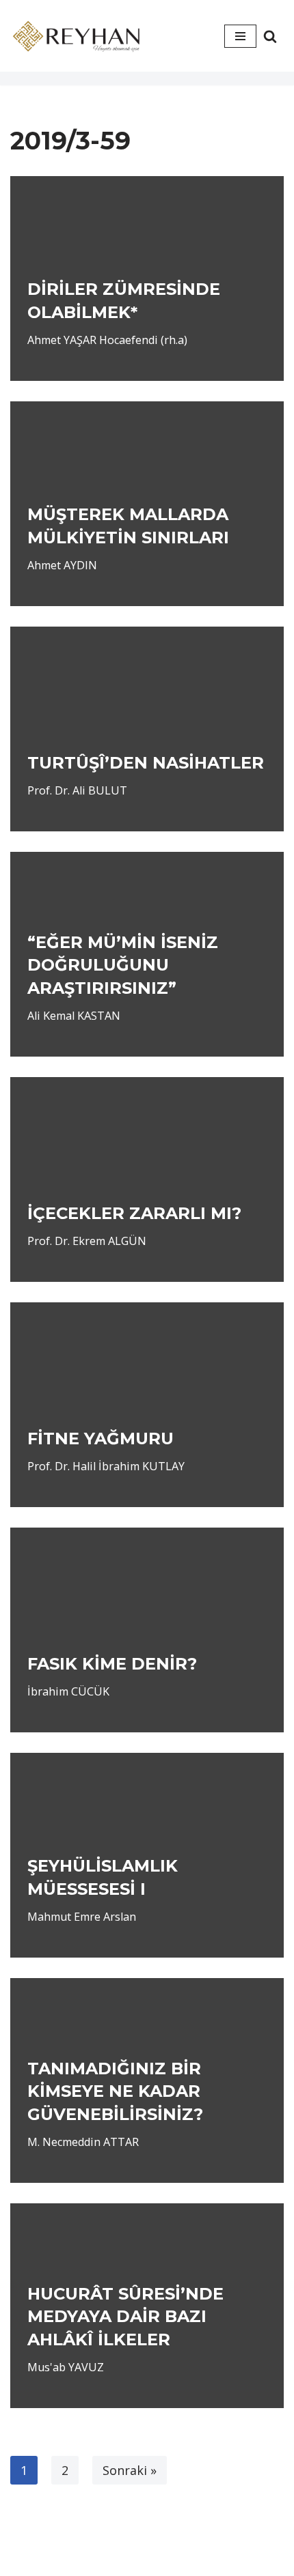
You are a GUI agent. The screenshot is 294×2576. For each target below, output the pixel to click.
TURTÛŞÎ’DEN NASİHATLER (146, 763)
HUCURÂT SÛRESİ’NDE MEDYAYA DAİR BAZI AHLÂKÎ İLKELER (125, 2317)
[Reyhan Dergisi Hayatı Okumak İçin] (79, 36)
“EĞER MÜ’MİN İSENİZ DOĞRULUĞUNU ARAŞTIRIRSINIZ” (123, 965)
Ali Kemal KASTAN (74, 1016)
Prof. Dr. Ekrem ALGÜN (87, 1241)
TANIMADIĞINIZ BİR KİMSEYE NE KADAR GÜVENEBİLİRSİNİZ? (115, 2091)
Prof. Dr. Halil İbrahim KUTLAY (106, 1466)
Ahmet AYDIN (62, 565)
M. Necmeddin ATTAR (83, 2142)
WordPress (169, 2541)
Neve (108, 2541)
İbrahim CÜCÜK (68, 1691)
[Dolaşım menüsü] (240, 36)
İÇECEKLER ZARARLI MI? (134, 1213)
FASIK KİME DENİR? (112, 1664)
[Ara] (270, 36)
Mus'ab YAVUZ (66, 2367)
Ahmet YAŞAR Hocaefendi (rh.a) (107, 340)
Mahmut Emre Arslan (82, 1917)
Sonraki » (130, 2470)
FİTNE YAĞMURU (101, 1439)
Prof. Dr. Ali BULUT (77, 790)
